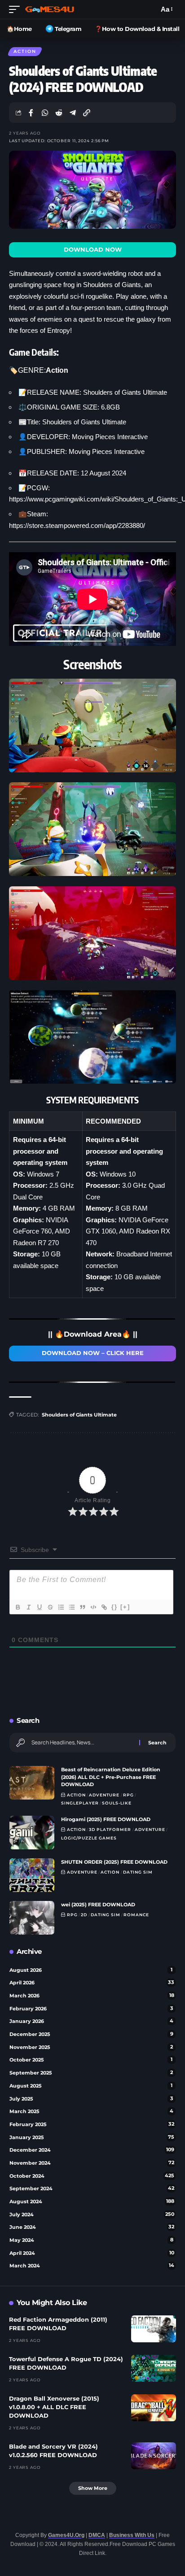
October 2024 (92, 2176)
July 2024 (92, 2214)
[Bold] (18, 1607)
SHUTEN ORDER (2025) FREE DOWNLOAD (114, 1862)
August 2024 (92, 2201)
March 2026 (92, 1996)
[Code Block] (93, 1607)
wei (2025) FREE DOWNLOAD (98, 1905)
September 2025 (91, 2073)
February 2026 (91, 2009)
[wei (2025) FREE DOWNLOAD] (32, 1918)
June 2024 (92, 2227)
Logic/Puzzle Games (89, 1838)
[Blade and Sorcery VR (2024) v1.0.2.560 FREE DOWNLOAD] (154, 2456)
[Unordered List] (71, 1607)
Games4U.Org (66, 2535)
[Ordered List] (61, 1607)
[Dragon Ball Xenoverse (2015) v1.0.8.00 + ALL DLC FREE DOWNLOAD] (154, 2408)
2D (84, 1915)
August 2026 (91, 1970)
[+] (125, 1607)
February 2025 (92, 2124)
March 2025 (91, 2111)
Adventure (104, 1795)
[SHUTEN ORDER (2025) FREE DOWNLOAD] (32, 1875)
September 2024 (92, 2188)
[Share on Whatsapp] (45, 113)
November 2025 (91, 2047)
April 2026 (92, 1983)
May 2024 (91, 2240)
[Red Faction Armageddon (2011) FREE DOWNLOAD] (154, 2329)
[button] (17, 9)
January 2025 (92, 2137)
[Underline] (39, 1607)
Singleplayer (80, 1803)
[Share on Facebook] (31, 113)
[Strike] (50, 1607)
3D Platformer (110, 1829)
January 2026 (91, 2021)
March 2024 (92, 2266)
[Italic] (28, 1607)
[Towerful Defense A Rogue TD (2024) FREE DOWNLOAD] (154, 2368)
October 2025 (91, 2060)
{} (115, 1607)
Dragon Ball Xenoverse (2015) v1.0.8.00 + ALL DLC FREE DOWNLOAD (54, 2407)
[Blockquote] (82, 1607)
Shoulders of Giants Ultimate (79, 1415)
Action (25, 51)
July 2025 (91, 2099)
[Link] (104, 1607)
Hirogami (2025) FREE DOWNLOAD (106, 1819)
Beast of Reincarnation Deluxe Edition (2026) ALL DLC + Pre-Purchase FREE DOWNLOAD (111, 1777)
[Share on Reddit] (59, 113)
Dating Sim (138, 1872)
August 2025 (91, 2086)
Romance (136, 1915)
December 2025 (91, 2034)
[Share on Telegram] (73, 113)
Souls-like (117, 1803)
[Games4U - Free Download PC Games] (50, 9)
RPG (128, 1795)
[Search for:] (82, 1743)
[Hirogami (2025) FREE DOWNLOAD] (32, 1833)
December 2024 (92, 2150)
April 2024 (92, 2253)
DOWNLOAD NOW (93, 250)
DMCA (97, 2535)
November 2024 (92, 2163)
